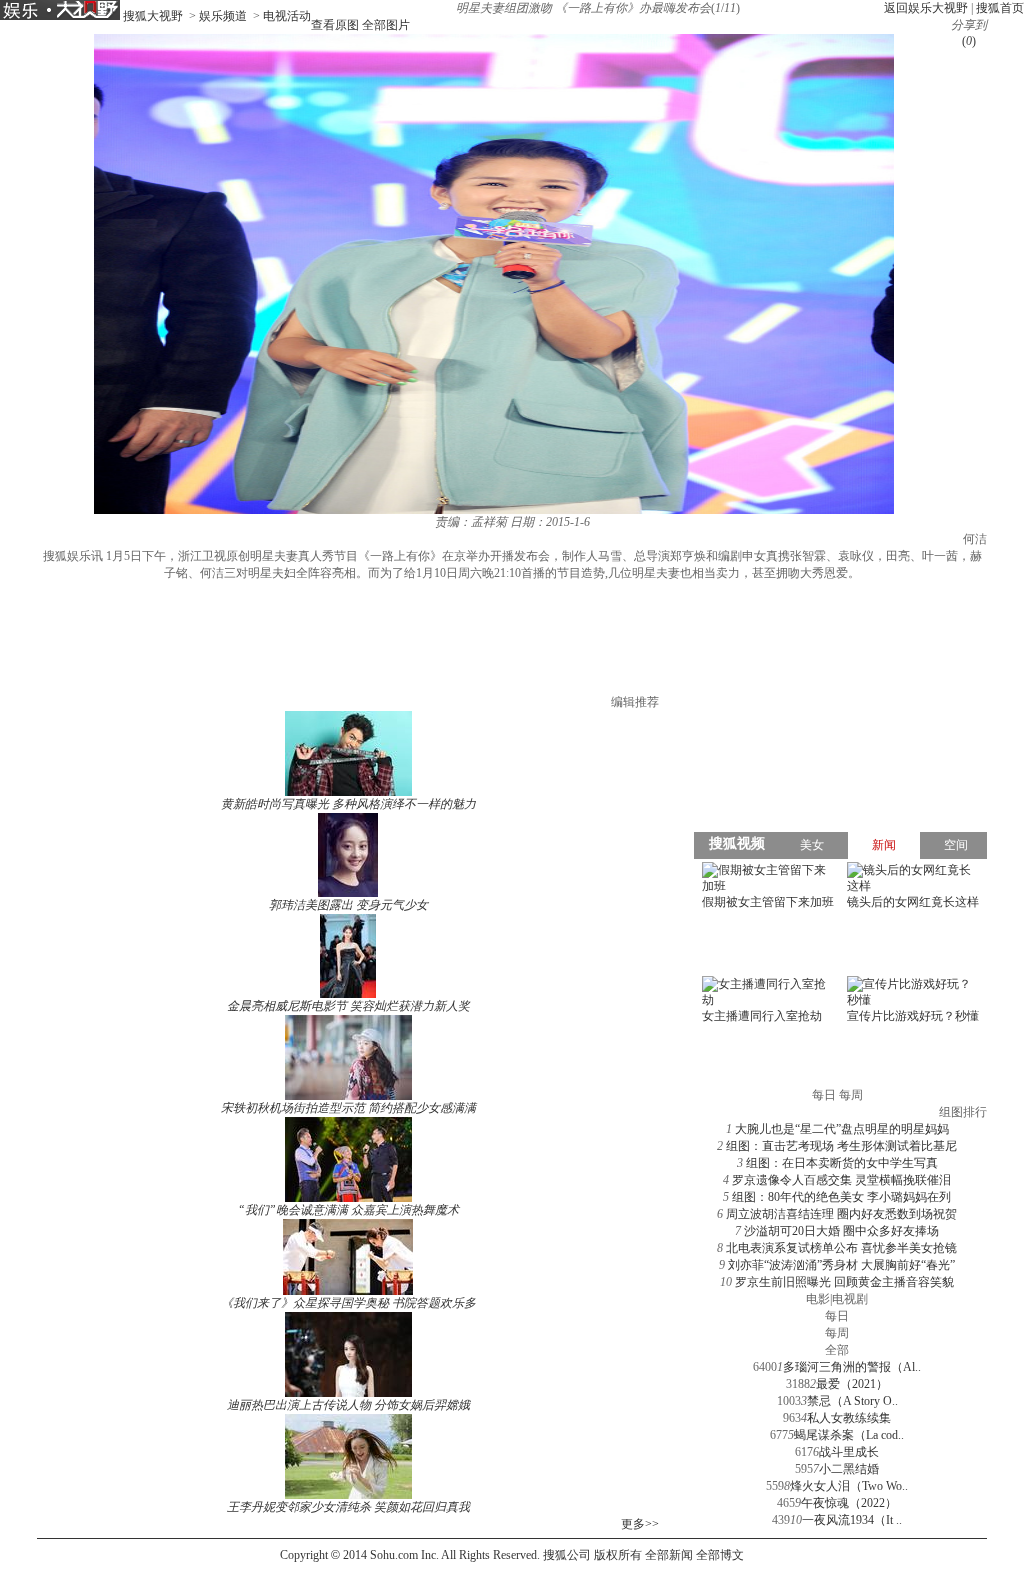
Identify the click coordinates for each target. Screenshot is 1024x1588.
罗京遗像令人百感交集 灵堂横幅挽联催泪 (841, 1180)
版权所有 (618, 1555)
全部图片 (386, 25)
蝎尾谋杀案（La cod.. (849, 1435)
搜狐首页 (1000, 8)
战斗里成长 (849, 1452)
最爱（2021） (852, 1384)
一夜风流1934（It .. (852, 1520)
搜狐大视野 (153, 16)
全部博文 (720, 1555)
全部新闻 (669, 1555)
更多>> (640, 1524)
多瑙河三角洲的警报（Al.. (852, 1367)
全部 (837, 1350)
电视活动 (287, 16)
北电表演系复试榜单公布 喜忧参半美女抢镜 (841, 1248)
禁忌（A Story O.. (852, 1401)
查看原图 (335, 25)
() (969, 41)
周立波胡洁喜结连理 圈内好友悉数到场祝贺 (841, 1214)
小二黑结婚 (849, 1469)
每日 (837, 1316)
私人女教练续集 (849, 1418)
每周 (837, 1333)
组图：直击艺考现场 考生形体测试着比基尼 (841, 1146)
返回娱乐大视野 (926, 8)
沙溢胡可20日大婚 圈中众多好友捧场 (841, 1231)
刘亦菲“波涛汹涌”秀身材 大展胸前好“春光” (841, 1265)
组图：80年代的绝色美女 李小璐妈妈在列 (841, 1197)
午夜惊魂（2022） (849, 1503)
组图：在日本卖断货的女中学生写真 (842, 1163)
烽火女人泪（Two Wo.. (849, 1486)
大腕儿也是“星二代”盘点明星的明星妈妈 (842, 1129)
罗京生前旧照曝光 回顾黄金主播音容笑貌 (844, 1282)
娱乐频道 (223, 16)
